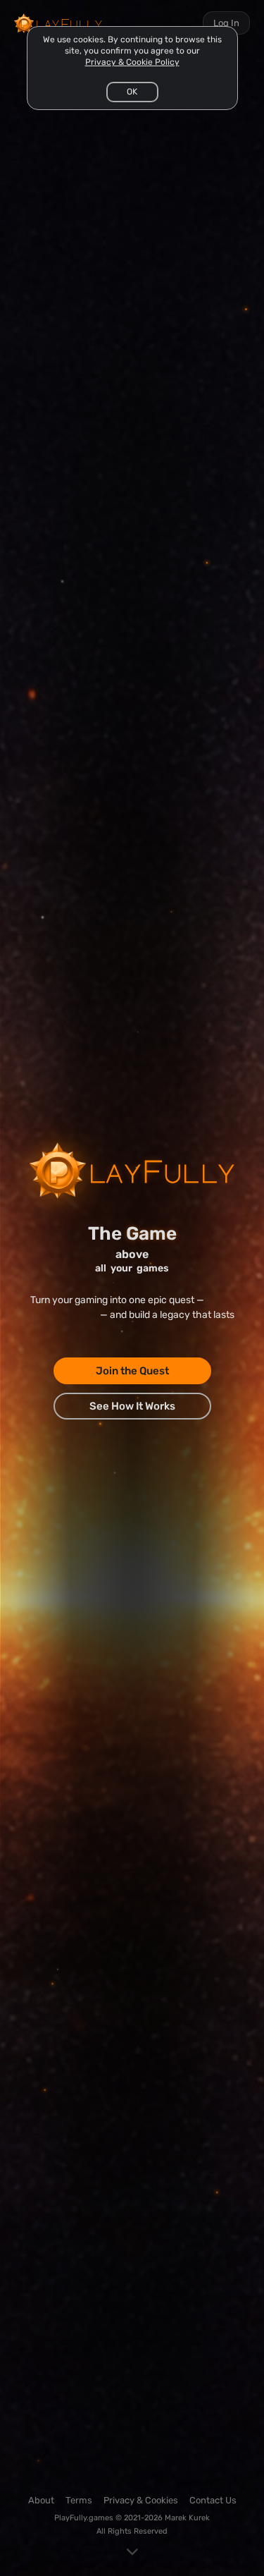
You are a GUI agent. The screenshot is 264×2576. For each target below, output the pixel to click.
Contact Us (213, 2500)
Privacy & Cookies (141, 2500)
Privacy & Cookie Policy (132, 62)
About (41, 2500)
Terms (79, 2500)
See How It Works (132, 1406)
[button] (132, 92)
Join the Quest (132, 1371)
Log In (226, 23)
